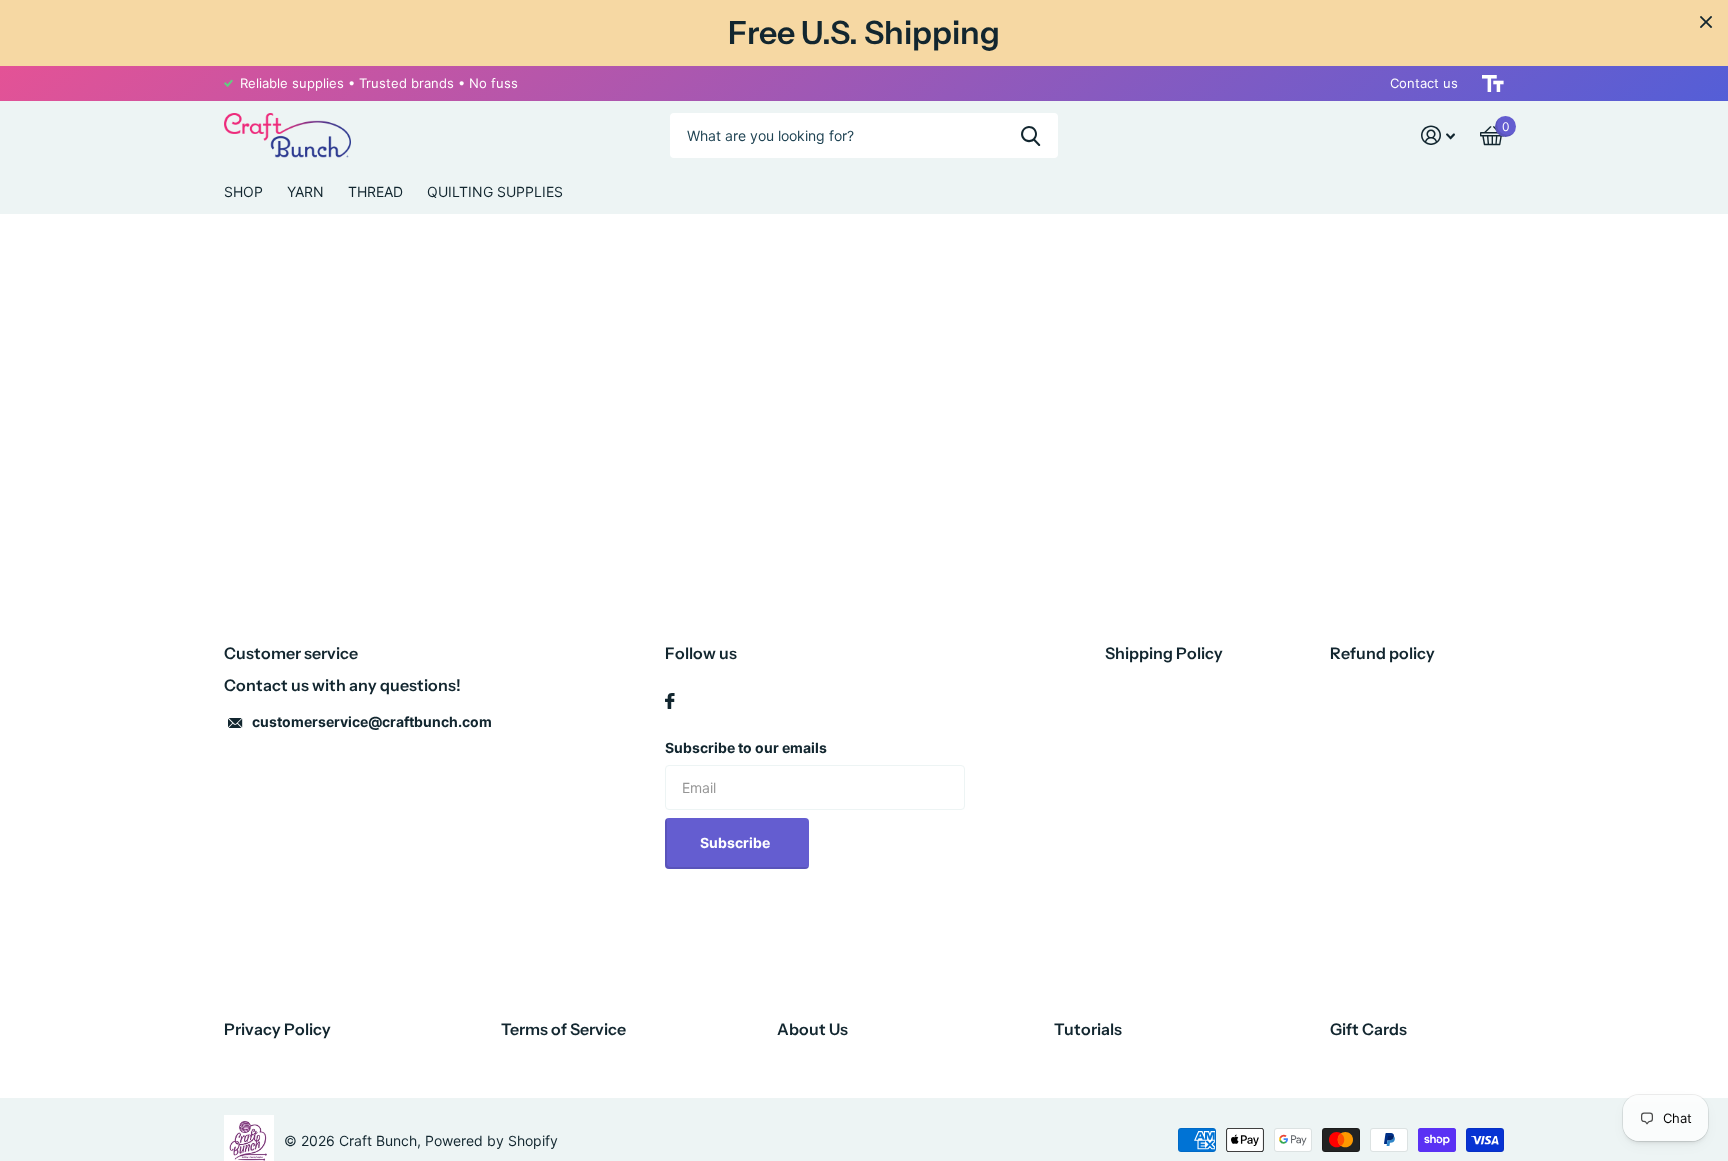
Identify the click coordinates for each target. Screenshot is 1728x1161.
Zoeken (1030, 135)
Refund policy (1382, 653)
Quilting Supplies (495, 191)
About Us (812, 1029)
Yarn (305, 191)
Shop (243, 191)
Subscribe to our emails (746, 747)
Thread (375, 191)
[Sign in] (1438, 135)
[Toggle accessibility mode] (1493, 83)
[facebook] (670, 701)
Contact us (1424, 83)
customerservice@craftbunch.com (372, 721)
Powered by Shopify (491, 1140)
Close (1706, 22)
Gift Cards (1368, 1029)
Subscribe (736, 842)
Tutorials (1088, 1029)
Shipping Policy (1164, 653)
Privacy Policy (277, 1029)
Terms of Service (563, 1029)
